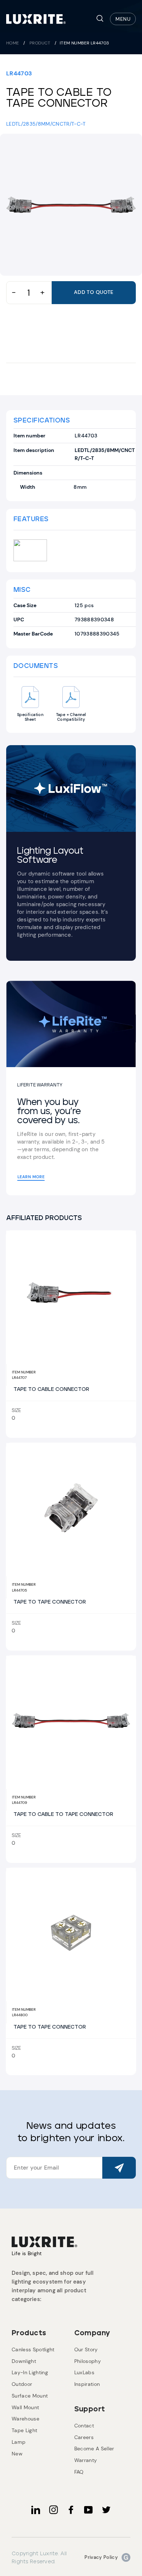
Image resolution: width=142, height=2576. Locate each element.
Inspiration (87, 2384)
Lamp (19, 2442)
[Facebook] (71, 2510)
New (17, 2454)
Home (13, 43)
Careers (84, 2437)
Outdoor (22, 2384)
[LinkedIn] (36, 2510)
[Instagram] (54, 2510)
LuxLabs (84, 2372)
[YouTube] (88, 2510)
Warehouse (25, 2419)
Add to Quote (94, 292)
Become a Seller (94, 2449)
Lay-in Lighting (30, 2372)
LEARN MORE (31, 1177)
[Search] (100, 19)
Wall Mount (25, 2407)
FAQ (79, 2472)
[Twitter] (106, 2510)
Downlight (24, 2361)
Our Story (86, 2349)
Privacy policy (101, 2557)
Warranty (86, 2460)
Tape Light (24, 2430)
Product (40, 43)
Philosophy (88, 2361)
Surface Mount (30, 2396)
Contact (84, 2426)
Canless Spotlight (33, 2349)
